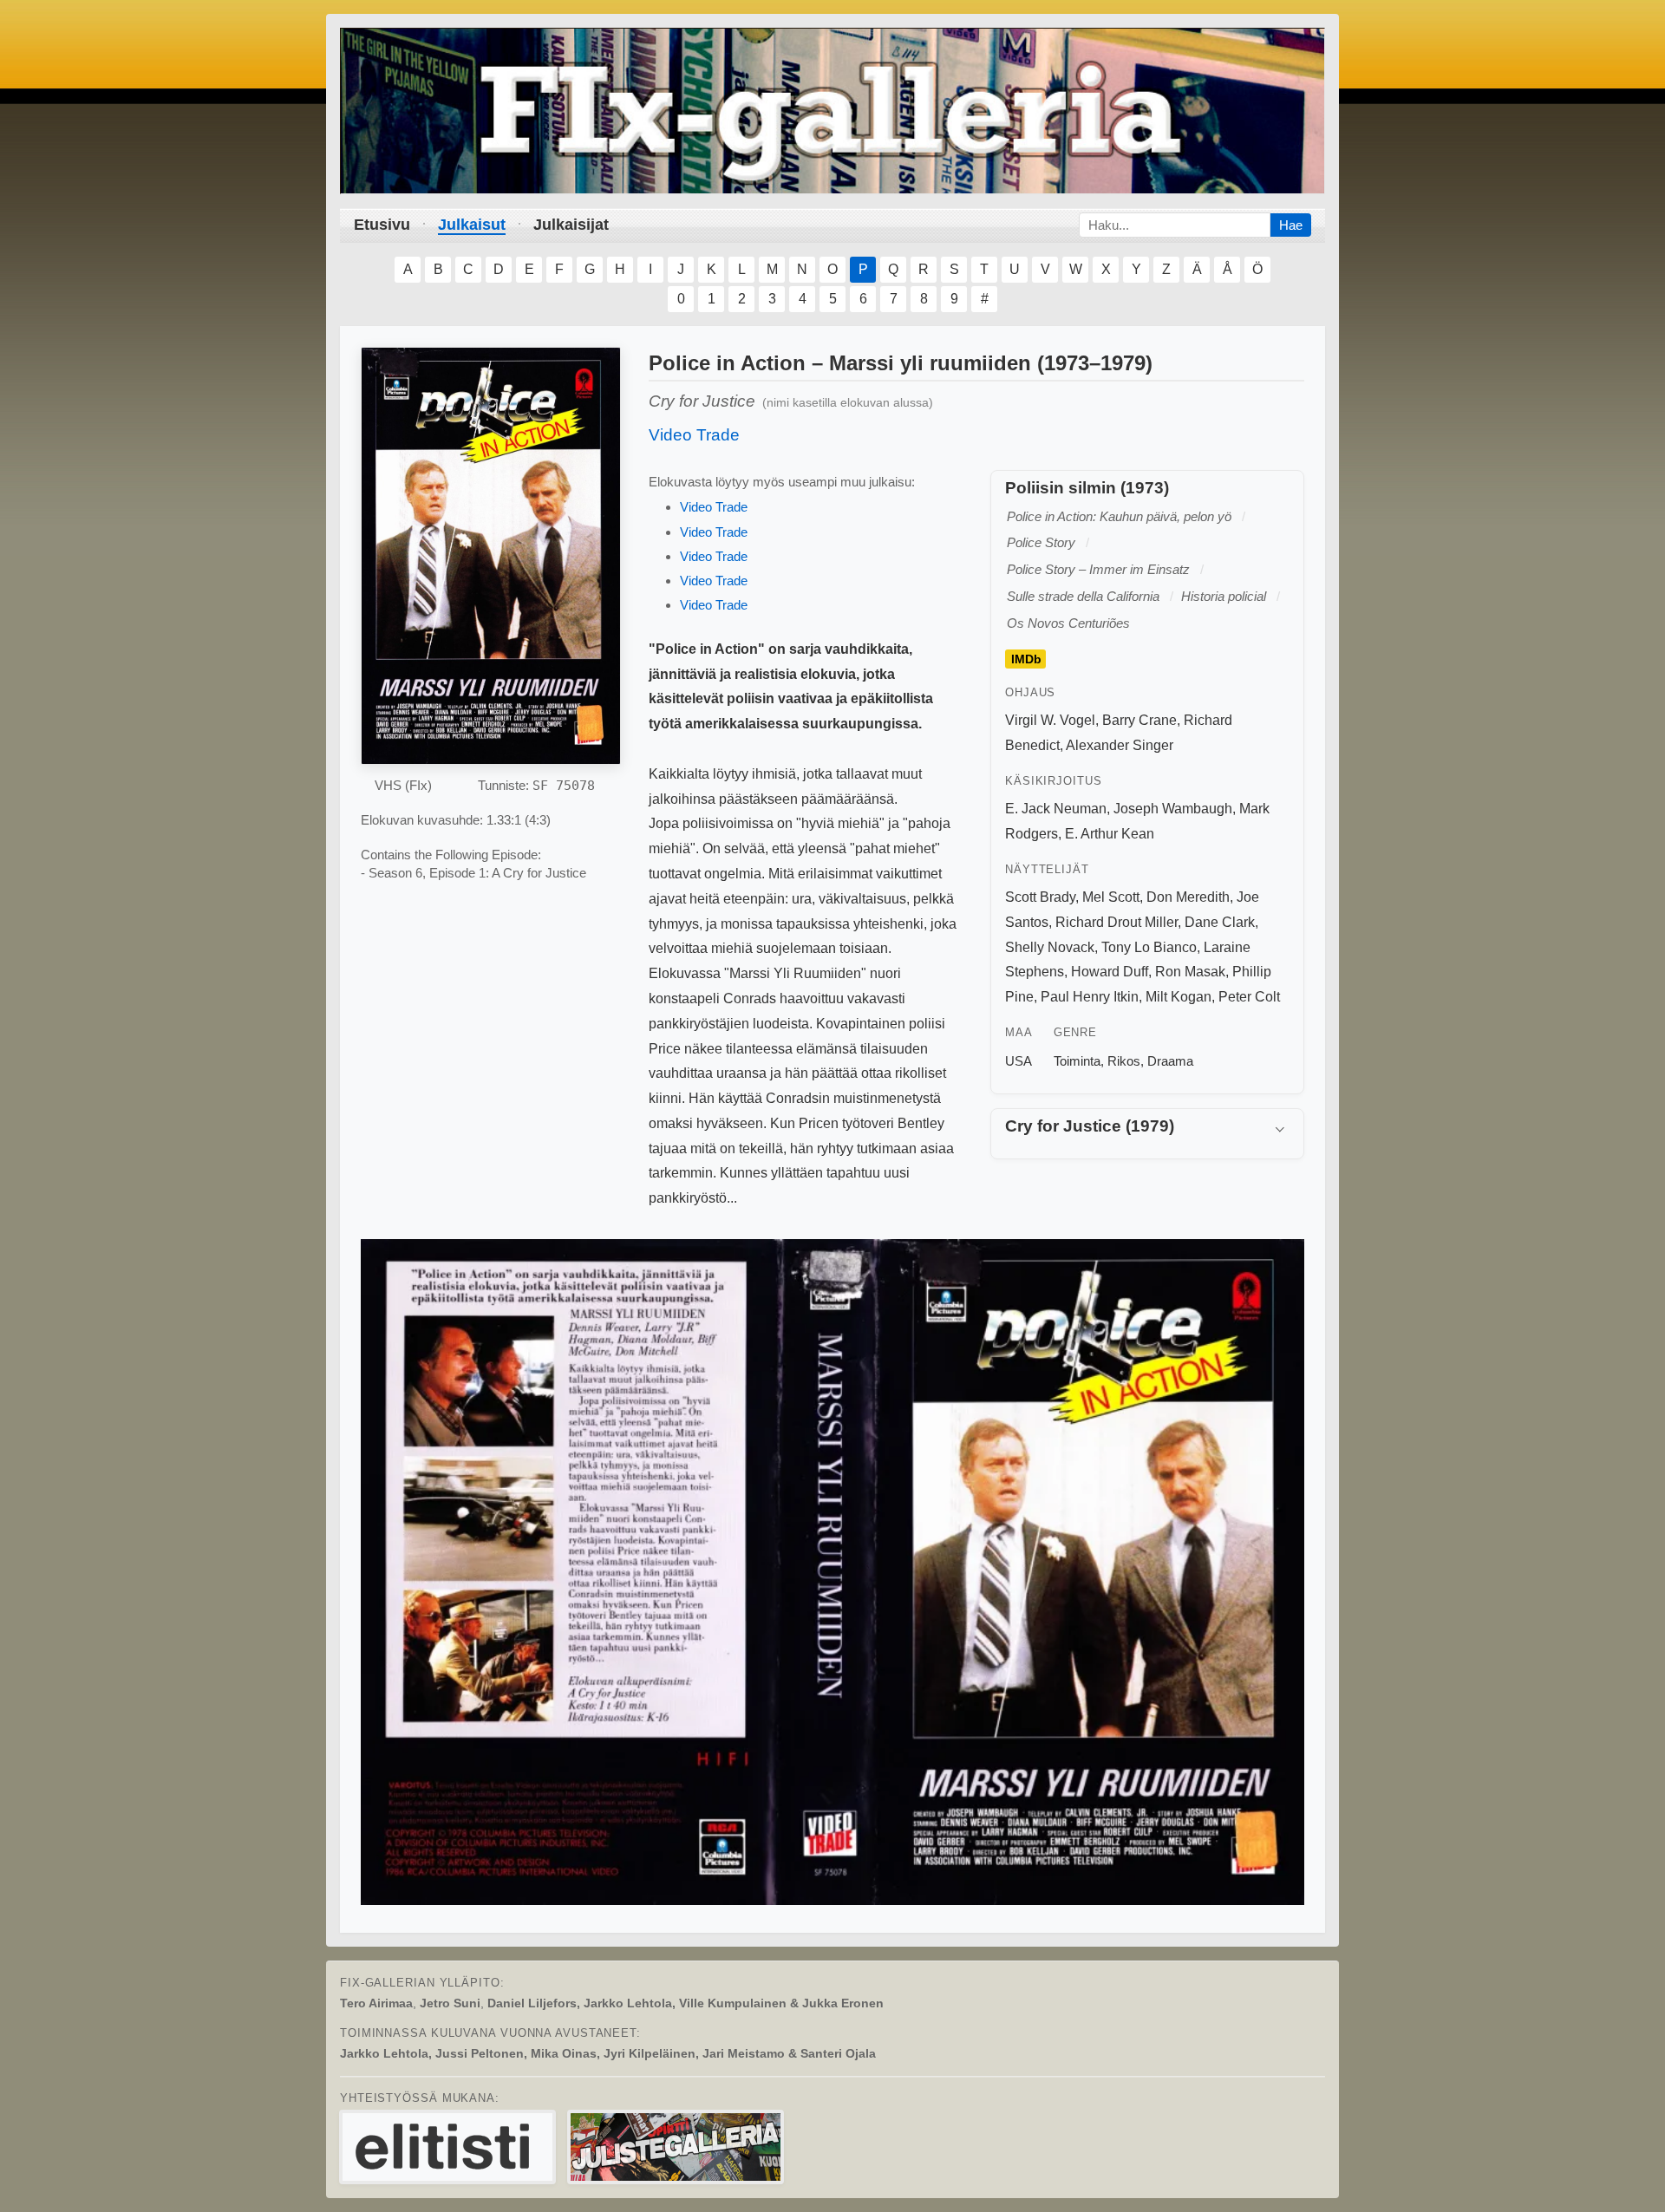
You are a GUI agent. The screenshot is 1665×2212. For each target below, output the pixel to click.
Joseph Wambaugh (1173, 809)
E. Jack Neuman (1056, 809)
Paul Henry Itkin (1090, 997)
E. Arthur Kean (1110, 834)
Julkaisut (472, 225)
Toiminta (1077, 1061)
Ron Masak (1190, 972)
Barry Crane (1139, 720)
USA (1019, 1061)
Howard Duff (1110, 972)
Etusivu (382, 225)
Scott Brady (1040, 897)
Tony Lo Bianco (1149, 947)
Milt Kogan (1179, 997)
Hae (1291, 225)
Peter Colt (1249, 997)
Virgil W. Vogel (1050, 720)
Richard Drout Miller (1117, 922)
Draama (1170, 1061)
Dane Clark (1220, 922)
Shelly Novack (1050, 947)
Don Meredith (1188, 897)
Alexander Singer (1120, 745)
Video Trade (694, 435)
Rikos (1124, 1061)
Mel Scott (1111, 897)
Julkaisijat (571, 225)
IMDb (1026, 659)
